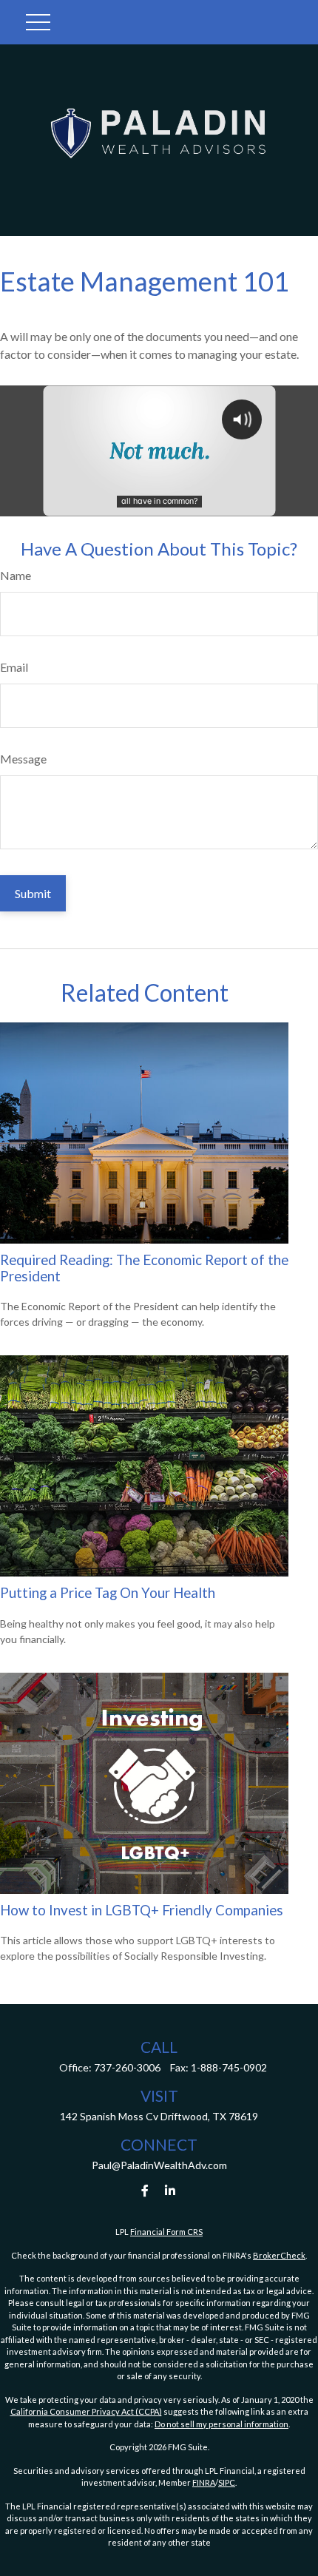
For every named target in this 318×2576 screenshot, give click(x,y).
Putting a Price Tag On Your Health (108, 1593)
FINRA (204, 2482)
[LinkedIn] (170, 2190)
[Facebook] (145, 2190)
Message (23, 759)
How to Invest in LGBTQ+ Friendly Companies (142, 1910)
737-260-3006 (127, 2067)
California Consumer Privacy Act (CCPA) (86, 2411)
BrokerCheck (279, 2255)
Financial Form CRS (166, 2232)
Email (14, 667)
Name (16, 575)
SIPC (227, 2482)
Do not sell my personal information (221, 2424)
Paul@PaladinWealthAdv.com (159, 2165)
